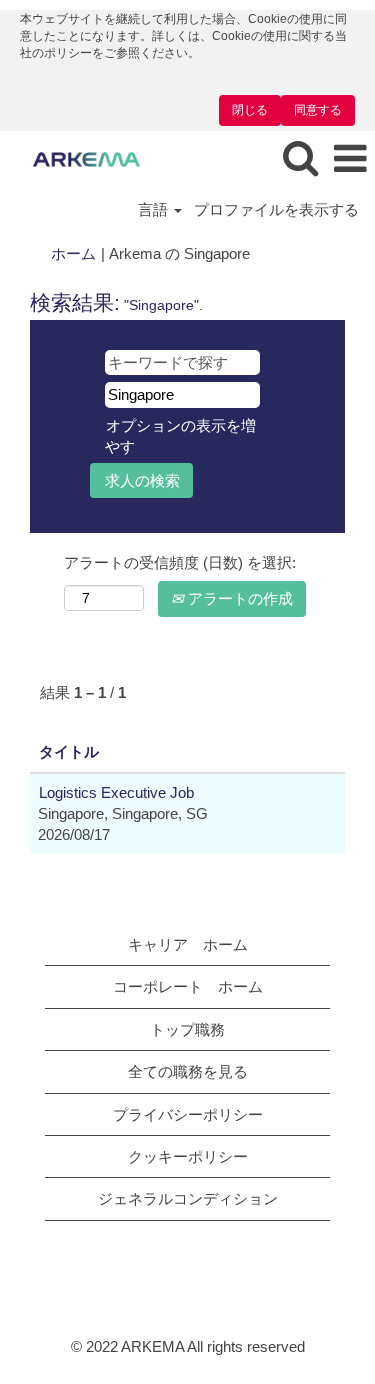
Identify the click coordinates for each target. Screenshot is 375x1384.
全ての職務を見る (188, 1071)
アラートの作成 (238, 598)
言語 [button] (155, 209)
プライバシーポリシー (188, 1114)
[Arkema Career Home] (79, 158)
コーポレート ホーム (188, 986)
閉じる (250, 110)
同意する (318, 110)
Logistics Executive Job (116, 792)
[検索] (300, 158)
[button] (350, 159)
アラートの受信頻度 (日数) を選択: (180, 562)
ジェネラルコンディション (188, 1198)
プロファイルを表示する (276, 209)
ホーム (73, 253)
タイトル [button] (69, 751)
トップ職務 (187, 1029)
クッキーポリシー (188, 1156)
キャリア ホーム (188, 944)
